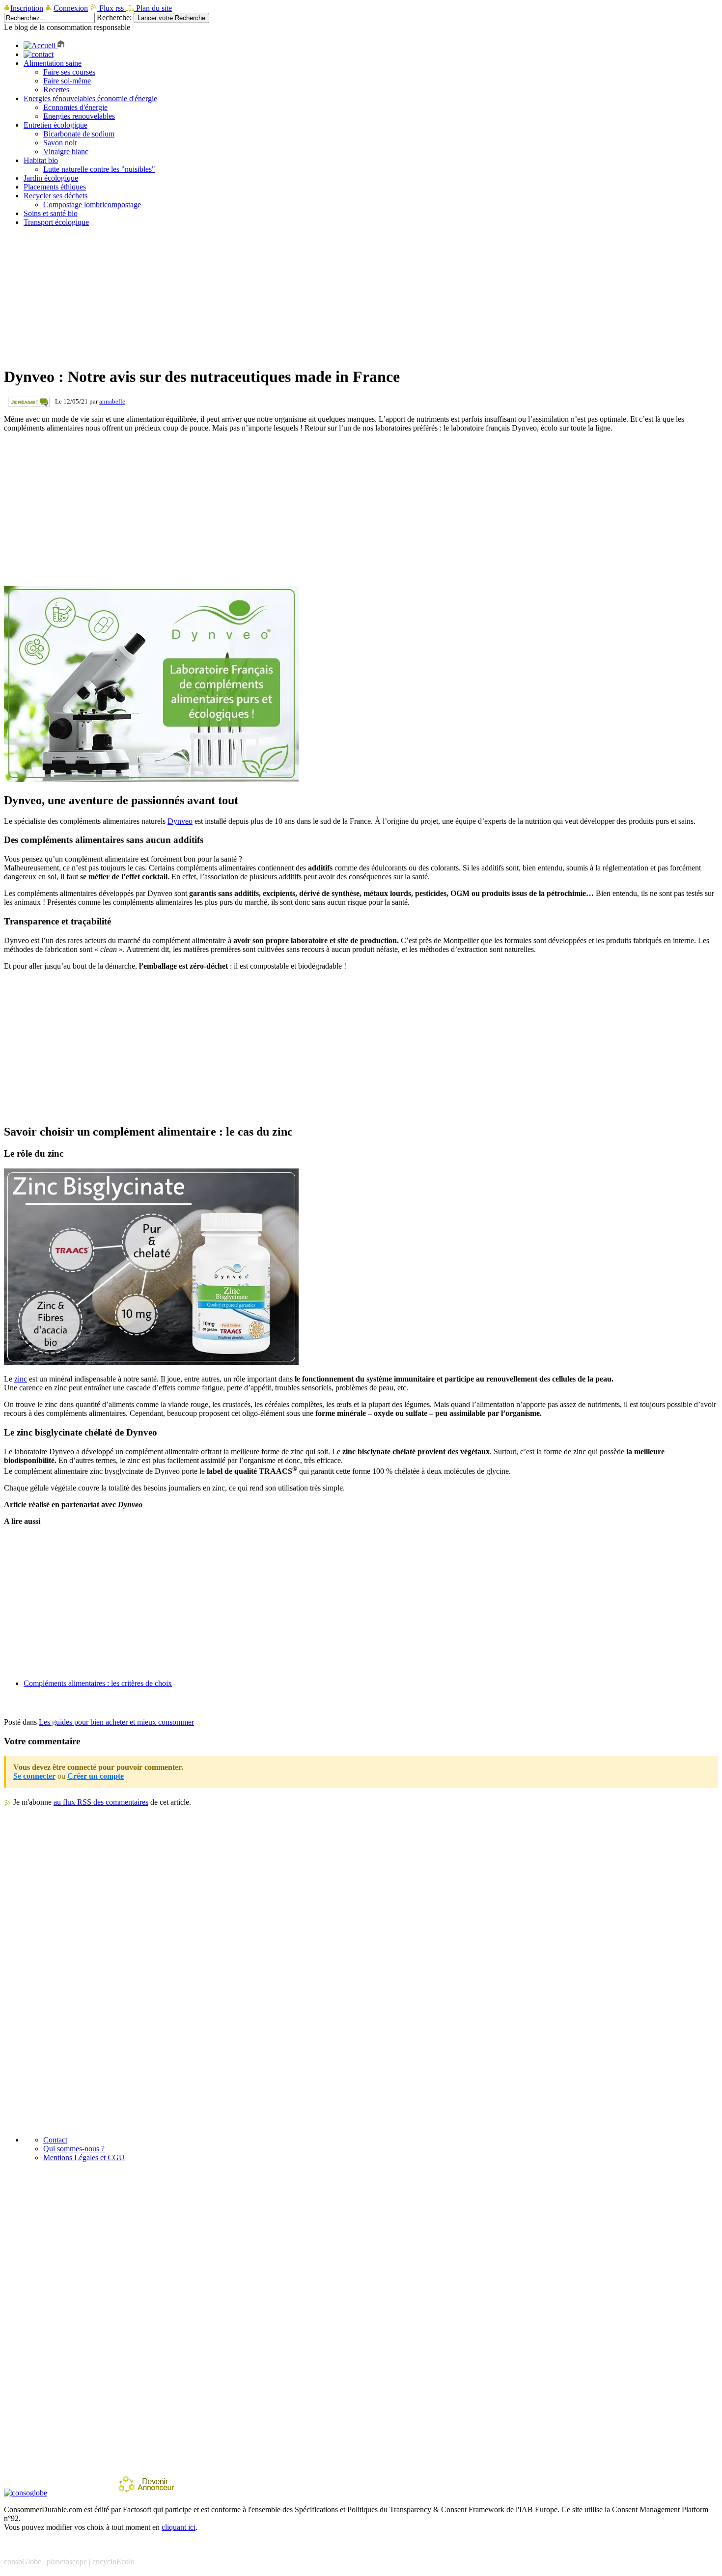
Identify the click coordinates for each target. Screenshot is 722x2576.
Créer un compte (96, 1776)
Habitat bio (41, 160)
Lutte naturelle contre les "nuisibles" (99, 169)
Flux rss (111, 8)
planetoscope (67, 2562)
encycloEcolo (113, 2562)
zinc (21, 1379)
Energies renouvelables (79, 116)
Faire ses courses (69, 72)
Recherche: (114, 17)
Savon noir (60, 143)
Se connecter (34, 1776)
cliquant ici (179, 2527)
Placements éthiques (55, 187)
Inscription (27, 8)
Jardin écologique (51, 178)
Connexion (71, 8)
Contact (55, 2140)
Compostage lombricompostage (92, 204)
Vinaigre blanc (66, 151)
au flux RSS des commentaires (101, 1802)
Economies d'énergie (75, 107)
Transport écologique (56, 222)
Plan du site (153, 8)
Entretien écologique (56, 125)
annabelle (112, 401)
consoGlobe (23, 2562)
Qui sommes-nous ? (74, 2149)
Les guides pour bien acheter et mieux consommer (116, 1722)
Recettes (56, 90)
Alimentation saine (53, 63)
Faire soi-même (67, 81)
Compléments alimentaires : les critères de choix (98, 1683)
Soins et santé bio (51, 213)
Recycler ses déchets (56, 196)
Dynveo (180, 821)
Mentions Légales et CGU (84, 2157)
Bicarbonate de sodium (79, 134)
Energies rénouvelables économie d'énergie (90, 98)
